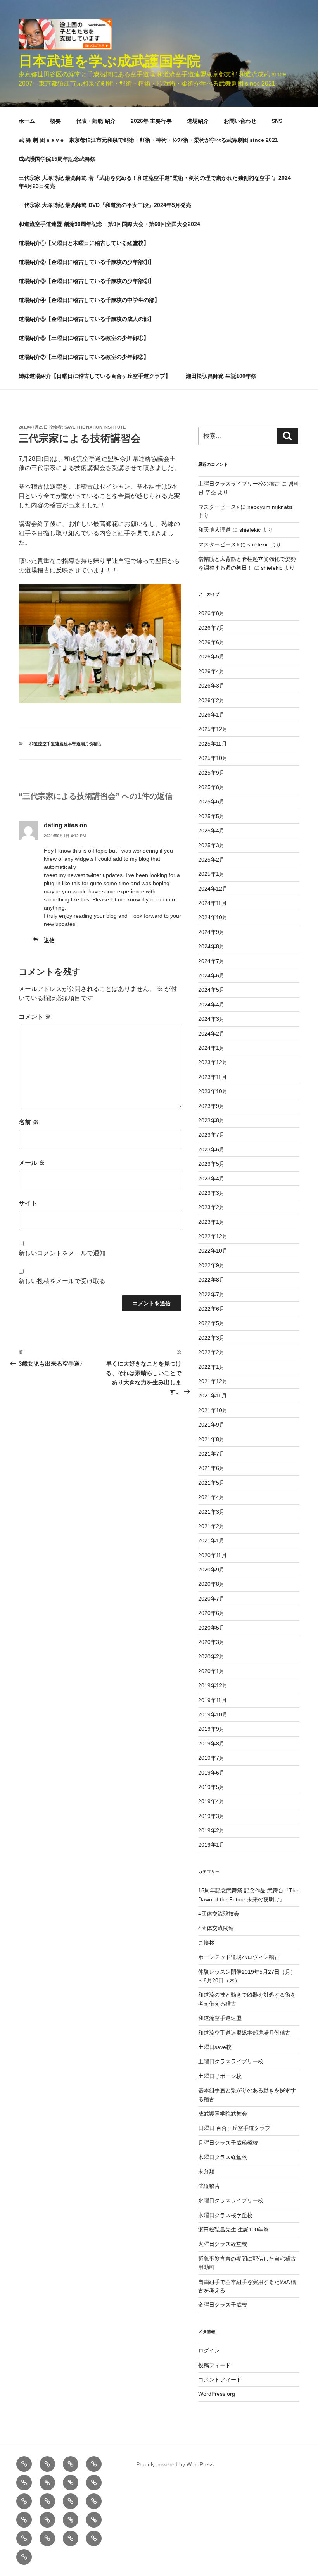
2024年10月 (213, 917)
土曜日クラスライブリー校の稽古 (239, 484)
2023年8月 (211, 1120)
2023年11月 (213, 1077)
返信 (49, 940)
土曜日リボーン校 (220, 2076)
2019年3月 (211, 1816)
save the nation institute (95, 427)
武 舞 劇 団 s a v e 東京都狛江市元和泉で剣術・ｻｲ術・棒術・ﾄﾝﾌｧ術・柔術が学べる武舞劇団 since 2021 (148, 140)
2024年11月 (213, 903)
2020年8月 (211, 1584)
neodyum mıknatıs (270, 507)
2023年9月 (211, 1106)
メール (32, 1163)
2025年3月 (211, 845)
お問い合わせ (240, 121)
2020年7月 (211, 1599)
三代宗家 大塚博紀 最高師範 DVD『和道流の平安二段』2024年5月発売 (105, 205)
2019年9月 (211, 1729)
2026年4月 (211, 671)
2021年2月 (211, 1526)
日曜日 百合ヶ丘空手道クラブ (234, 2128)
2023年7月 (211, 1135)
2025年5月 (211, 816)
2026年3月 (211, 686)
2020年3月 (211, 1642)
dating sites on (66, 825)
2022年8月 (211, 1280)
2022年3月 (211, 1338)
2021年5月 (211, 1483)
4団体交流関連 (216, 1928)
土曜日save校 (215, 2047)
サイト (28, 1203)
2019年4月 (211, 1801)
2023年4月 (211, 1179)
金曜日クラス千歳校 (223, 2305)
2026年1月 (211, 715)
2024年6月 (211, 975)
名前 (29, 1122)
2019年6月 (211, 1773)
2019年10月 (213, 1714)
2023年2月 (211, 1207)
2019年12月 (213, 1685)
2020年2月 (211, 1656)
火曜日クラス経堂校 (223, 2244)
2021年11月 (213, 1396)
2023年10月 (213, 1091)
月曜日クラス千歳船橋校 (228, 2143)
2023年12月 (213, 1062)
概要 (55, 121)
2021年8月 (211, 1439)
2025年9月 (211, 773)
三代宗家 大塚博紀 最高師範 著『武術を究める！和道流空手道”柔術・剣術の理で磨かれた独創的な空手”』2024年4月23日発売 (155, 182)
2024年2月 (211, 1034)
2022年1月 (211, 1367)
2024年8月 (211, 946)
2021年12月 (213, 1381)
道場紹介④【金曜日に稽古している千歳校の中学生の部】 (89, 300)
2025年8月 (211, 787)
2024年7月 (211, 961)
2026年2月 (211, 700)
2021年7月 (211, 1454)
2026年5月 (211, 656)
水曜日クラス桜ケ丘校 (225, 2215)
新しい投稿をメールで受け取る (62, 1281)
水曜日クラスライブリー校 (231, 2200)
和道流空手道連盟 (220, 2018)
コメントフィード (220, 2380)
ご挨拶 (206, 1943)
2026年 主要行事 (151, 121)
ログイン (209, 2350)
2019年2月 (211, 1830)
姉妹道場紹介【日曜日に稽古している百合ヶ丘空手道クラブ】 (95, 376)
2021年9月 (211, 1425)
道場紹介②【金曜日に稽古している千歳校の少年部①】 (86, 262)
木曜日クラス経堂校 (223, 2157)
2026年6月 (211, 642)
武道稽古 (209, 2186)
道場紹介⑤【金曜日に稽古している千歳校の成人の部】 (86, 319)
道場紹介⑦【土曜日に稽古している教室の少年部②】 (84, 357)
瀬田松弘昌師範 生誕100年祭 (221, 376)
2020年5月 (211, 1628)
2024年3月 (211, 1019)
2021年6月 (211, 1468)
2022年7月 (211, 1294)
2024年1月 (211, 1048)
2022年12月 (213, 1236)
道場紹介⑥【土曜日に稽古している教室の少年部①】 (84, 338)
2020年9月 (211, 1570)
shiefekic (250, 530)
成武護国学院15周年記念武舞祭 (57, 159)
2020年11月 (213, 1555)
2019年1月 (211, 1845)
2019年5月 (211, 1787)
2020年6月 (211, 1613)
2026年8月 (211, 613)
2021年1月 (211, 1540)
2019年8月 (211, 1744)
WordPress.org (217, 2394)
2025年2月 (211, 860)
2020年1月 (211, 1671)
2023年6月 (211, 1149)
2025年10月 (213, 758)
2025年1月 (211, 874)
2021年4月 (211, 1497)
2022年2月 (211, 1352)
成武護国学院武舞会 (223, 2114)
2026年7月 (211, 628)
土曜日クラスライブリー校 (231, 2061)
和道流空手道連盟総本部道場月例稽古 (66, 744)
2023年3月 (211, 1193)
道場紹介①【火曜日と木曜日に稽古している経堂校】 (84, 243)
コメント (35, 1017)
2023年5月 (211, 1164)
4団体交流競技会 (219, 1914)
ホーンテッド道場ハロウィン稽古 (239, 1957)
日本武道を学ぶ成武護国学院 (110, 61)
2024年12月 (213, 889)
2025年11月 (213, 744)
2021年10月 (213, 1410)
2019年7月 (211, 1758)
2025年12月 (213, 729)
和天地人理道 (214, 530)
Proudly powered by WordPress (175, 2464)
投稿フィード (214, 2365)
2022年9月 (211, 1265)
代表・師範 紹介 (96, 121)
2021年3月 (211, 1512)
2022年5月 (211, 1323)
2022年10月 (213, 1251)
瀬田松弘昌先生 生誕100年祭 (233, 2230)
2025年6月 (211, 801)
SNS (277, 121)
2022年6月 (211, 1309)
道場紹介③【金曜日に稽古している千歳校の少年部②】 (86, 281)
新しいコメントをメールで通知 (62, 1253)
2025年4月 (211, 831)
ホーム (27, 121)
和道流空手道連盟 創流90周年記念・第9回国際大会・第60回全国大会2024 (109, 224)
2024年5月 (211, 990)
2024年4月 (211, 1005)
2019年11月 (213, 1700)
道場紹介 (198, 121)
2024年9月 (211, 932)
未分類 (206, 2171)
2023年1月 (211, 1222)
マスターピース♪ (219, 507)
